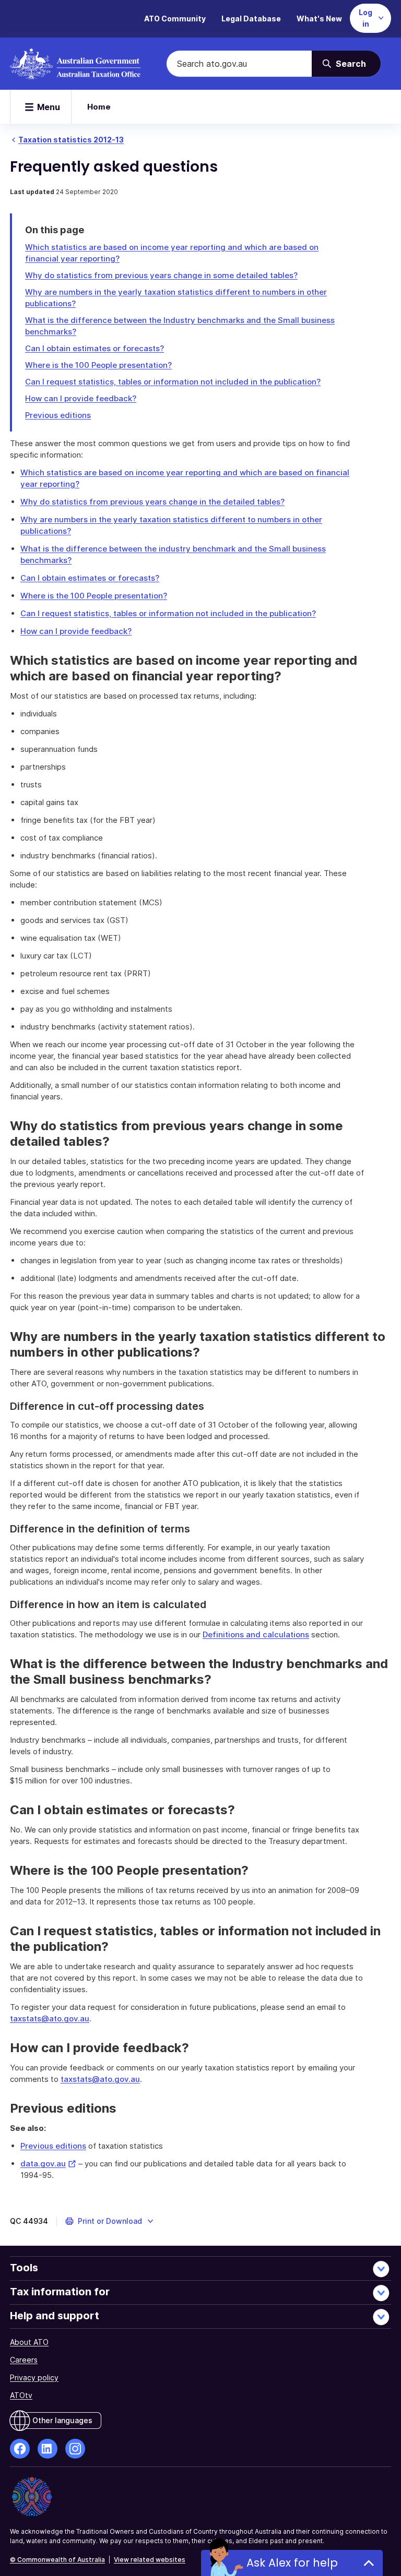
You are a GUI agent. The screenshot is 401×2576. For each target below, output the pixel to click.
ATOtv (21, 2395)
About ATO (29, 2342)
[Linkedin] (48, 2449)
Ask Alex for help (292, 2563)
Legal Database (251, 19)
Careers (24, 2360)
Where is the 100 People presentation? (98, 365)
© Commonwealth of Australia (57, 2560)
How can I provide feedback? (81, 398)
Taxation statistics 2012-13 (71, 140)
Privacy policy (34, 2377)
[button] (110, 2221)
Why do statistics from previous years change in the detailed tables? (152, 502)
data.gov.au (48, 2164)
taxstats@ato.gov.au (50, 2018)
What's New (319, 19)
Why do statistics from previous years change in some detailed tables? (161, 275)
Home (99, 107)
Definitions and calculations (256, 1634)
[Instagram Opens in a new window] (75, 2449)
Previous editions (58, 415)
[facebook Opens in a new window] (20, 2449)
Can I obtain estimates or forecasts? (95, 348)
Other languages (62, 2420)
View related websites (150, 2560)
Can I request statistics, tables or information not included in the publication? (173, 382)
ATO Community (175, 19)
